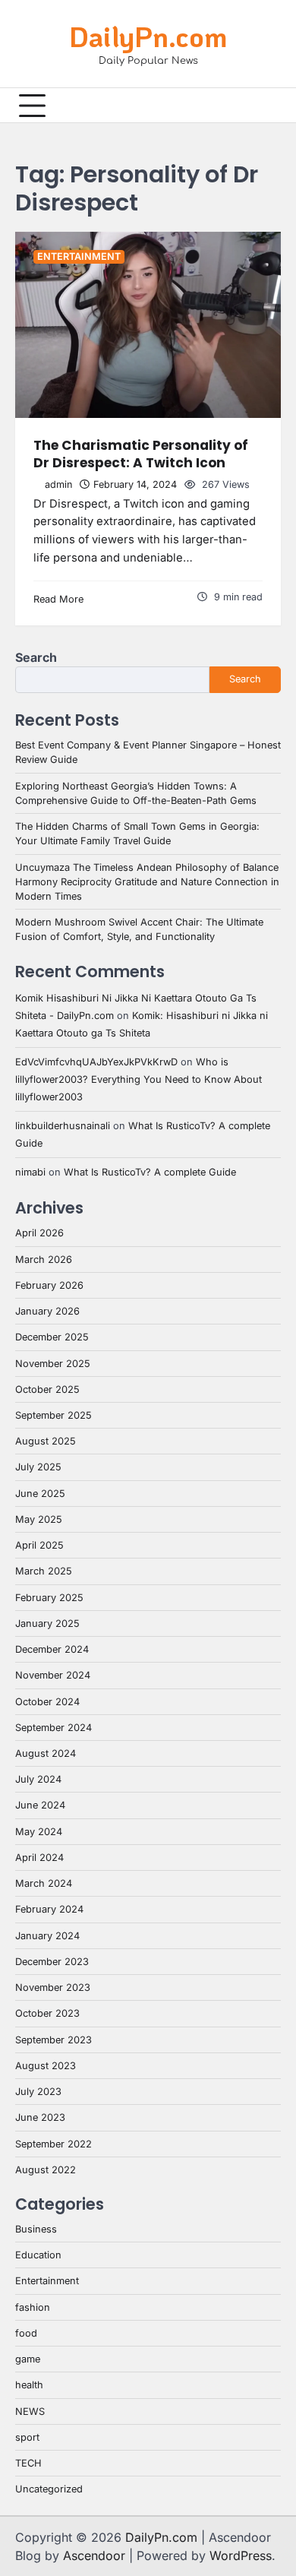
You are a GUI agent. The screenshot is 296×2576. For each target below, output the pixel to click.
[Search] (269, 106)
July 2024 (38, 1779)
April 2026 (39, 1233)
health (29, 2385)
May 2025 (39, 1519)
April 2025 (39, 1545)
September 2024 (54, 1728)
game (28, 2359)
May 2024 (39, 1832)
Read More (58, 599)
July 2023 (38, 2092)
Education (38, 2255)
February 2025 (49, 1598)
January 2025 (47, 1623)
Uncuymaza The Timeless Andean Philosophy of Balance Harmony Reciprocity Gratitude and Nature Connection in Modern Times (147, 882)
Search (36, 657)
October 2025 (47, 1389)
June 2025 (40, 1494)
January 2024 (47, 1936)
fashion (33, 2307)
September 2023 (54, 2040)
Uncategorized (49, 2489)
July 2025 (38, 1467)
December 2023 (52, 1962)
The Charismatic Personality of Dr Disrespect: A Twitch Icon (141, 454)
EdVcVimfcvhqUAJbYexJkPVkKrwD (96, 1062)
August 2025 (46, 1441)
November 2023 (53, 1987)
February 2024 (49, 1909)
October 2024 (47, 1702)
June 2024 (40, 1805)
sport (27, 2437)
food (26, 2333)
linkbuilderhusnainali (63, 1126)
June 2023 (40, 2117)
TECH (28, 2463)
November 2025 (53, 1364)
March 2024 (44, 1883)
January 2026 (47, 1311)
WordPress (241, 2555)
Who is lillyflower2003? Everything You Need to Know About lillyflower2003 (139, 1079)
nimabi (30, 1172)
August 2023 (46, 2066)
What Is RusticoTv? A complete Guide (150, 1172)
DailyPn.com (148, 36)
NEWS (30, 2411)
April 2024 (39, 1858)
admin (58, 484)
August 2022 (46, 2170)
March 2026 (44, 1260)
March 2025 (44, 1571)
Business (36, 2229)
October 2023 (47, 2013)
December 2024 (52, 1649)
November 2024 (53, 1675)
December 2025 (52, 1337)
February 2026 (49, 1285)
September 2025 (54, 1415)
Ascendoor (94, 2555)
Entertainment (79, 256)
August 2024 (46, 1753)
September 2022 (54, 2144)
